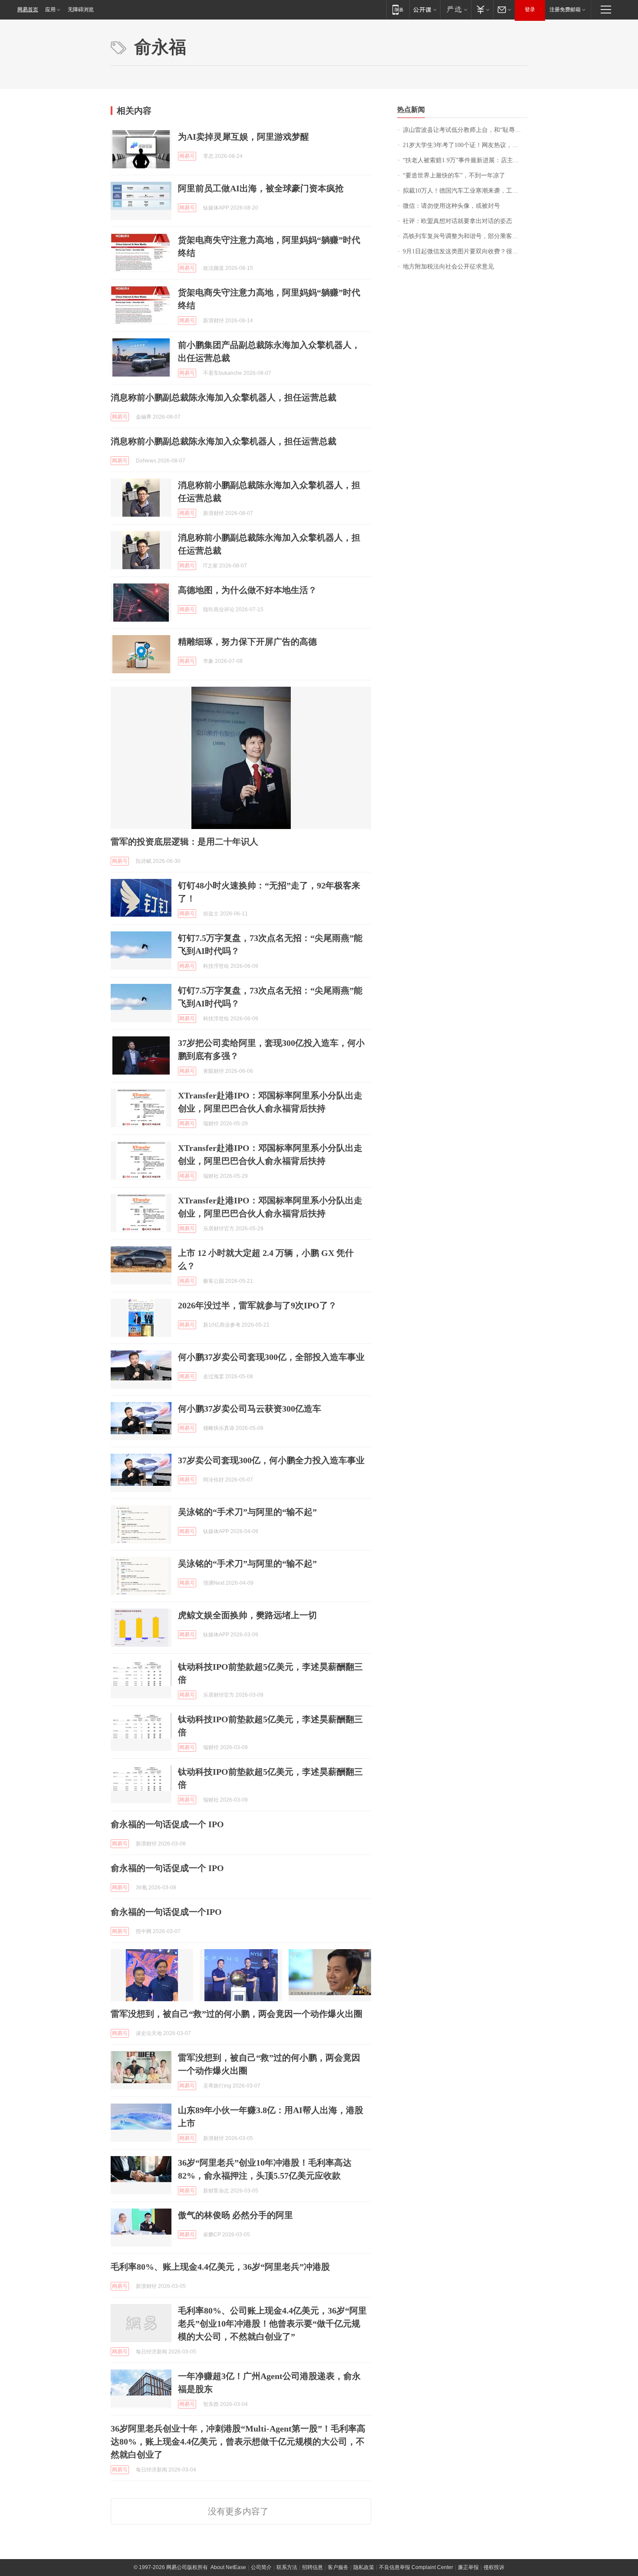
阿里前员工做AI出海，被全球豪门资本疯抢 (261, 188)
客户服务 (338, 2567)
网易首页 (28, 10)
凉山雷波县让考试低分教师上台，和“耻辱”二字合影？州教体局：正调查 (465, 130)
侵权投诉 (494, 2567)
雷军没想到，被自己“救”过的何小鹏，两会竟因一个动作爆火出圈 (237, 2014)
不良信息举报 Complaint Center (416, 2567)
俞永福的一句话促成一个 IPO (167, 1824)
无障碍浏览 (81, 10)
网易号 (187, 156)
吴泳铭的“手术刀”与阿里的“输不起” (247, 1512)
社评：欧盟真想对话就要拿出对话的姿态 (457, 221)
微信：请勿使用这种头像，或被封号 (451, 206)
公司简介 (261, 2567)
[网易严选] (455, 9)
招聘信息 (312, 2567)
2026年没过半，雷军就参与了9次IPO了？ (257, 1305)
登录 (530, 10)
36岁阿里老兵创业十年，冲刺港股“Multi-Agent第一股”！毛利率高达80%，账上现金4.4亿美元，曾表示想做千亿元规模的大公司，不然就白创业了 (238, 2442)
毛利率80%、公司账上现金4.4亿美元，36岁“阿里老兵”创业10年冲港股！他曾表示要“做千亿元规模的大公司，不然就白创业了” (272, 2324)
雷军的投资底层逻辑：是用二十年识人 (184, 842)
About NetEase (228, 2567)
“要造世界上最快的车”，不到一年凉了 (454, 175)
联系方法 (287, 2567)
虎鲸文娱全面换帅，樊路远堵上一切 (247, 1615)
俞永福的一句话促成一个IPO (166, 1912)
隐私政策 (364, 2567)
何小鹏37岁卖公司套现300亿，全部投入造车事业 (271, 1357)
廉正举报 (468, 2567)
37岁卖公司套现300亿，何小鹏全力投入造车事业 (271, 1460)
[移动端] (398, 9)
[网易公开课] (425, 9)
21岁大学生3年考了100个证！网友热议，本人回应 (465, 145)
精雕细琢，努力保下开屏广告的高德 (247, 642)
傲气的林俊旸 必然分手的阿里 (235, 2215)
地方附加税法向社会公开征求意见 (448, 267)
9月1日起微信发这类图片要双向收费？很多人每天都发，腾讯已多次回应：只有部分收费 (465, 251)
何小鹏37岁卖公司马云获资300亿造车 (250, 1409)
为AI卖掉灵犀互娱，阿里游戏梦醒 (243, 137)
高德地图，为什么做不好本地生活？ (247, 590)
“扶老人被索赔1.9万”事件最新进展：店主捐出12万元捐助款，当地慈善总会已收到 (465, 160)
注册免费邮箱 (565, 10)
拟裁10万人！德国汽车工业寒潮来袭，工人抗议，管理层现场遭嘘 (465, 191)
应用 (50, 10)
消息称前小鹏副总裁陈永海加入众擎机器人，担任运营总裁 (224, 397)
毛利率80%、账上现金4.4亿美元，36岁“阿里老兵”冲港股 (220, 2267)
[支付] (482, 9)
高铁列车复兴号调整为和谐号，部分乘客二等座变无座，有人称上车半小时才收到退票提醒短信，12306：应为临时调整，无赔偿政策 (465, 236)
